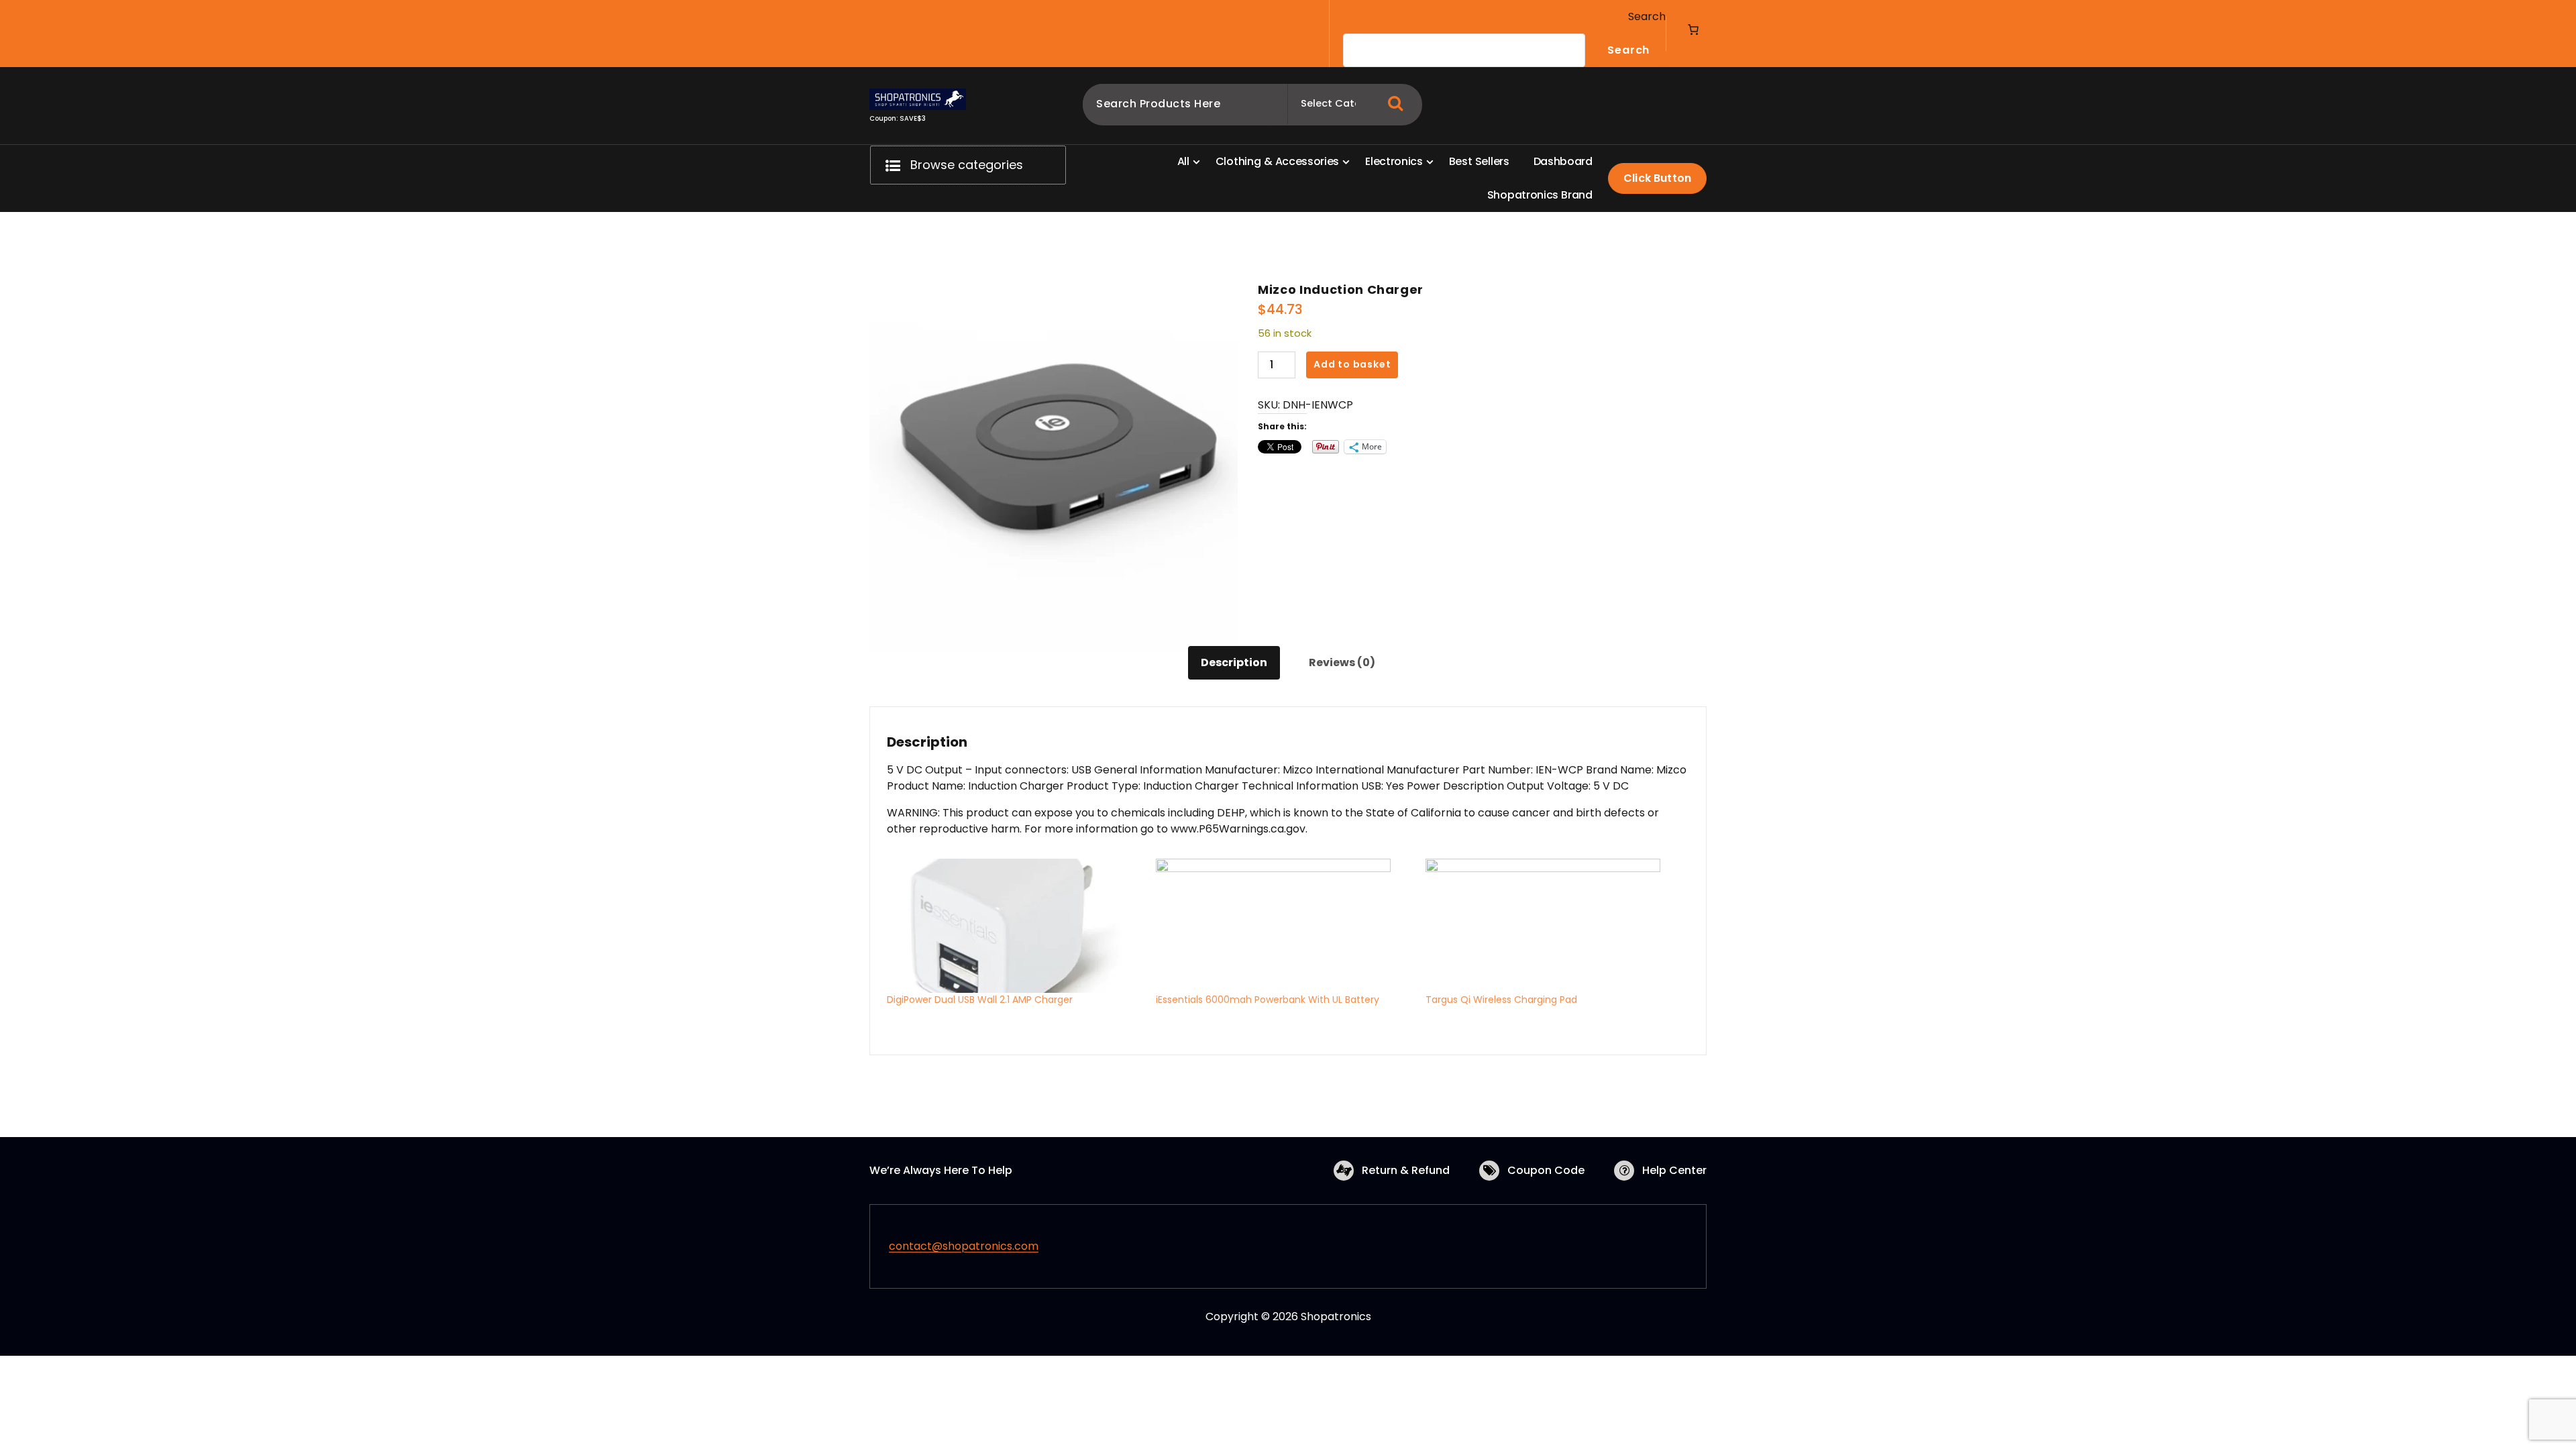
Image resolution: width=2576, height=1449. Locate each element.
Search (1647, 16)
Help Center (1674, 1170)
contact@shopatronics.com (964, 1246)
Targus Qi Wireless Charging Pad (1501, 1000)
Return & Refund (1406, 1170)
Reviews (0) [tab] (1342, 662)
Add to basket (1352, 364)
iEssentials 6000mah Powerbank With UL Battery (1268, 1000)
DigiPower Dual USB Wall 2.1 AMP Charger (980, 1000)
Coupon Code (1546, 1170)
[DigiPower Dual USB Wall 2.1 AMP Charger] (1015, 926)
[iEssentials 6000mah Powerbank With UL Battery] (1284, 926)
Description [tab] (1234, 662)
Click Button (1657, 178)
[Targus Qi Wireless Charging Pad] (1553, 926)
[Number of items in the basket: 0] (1693, 30)
